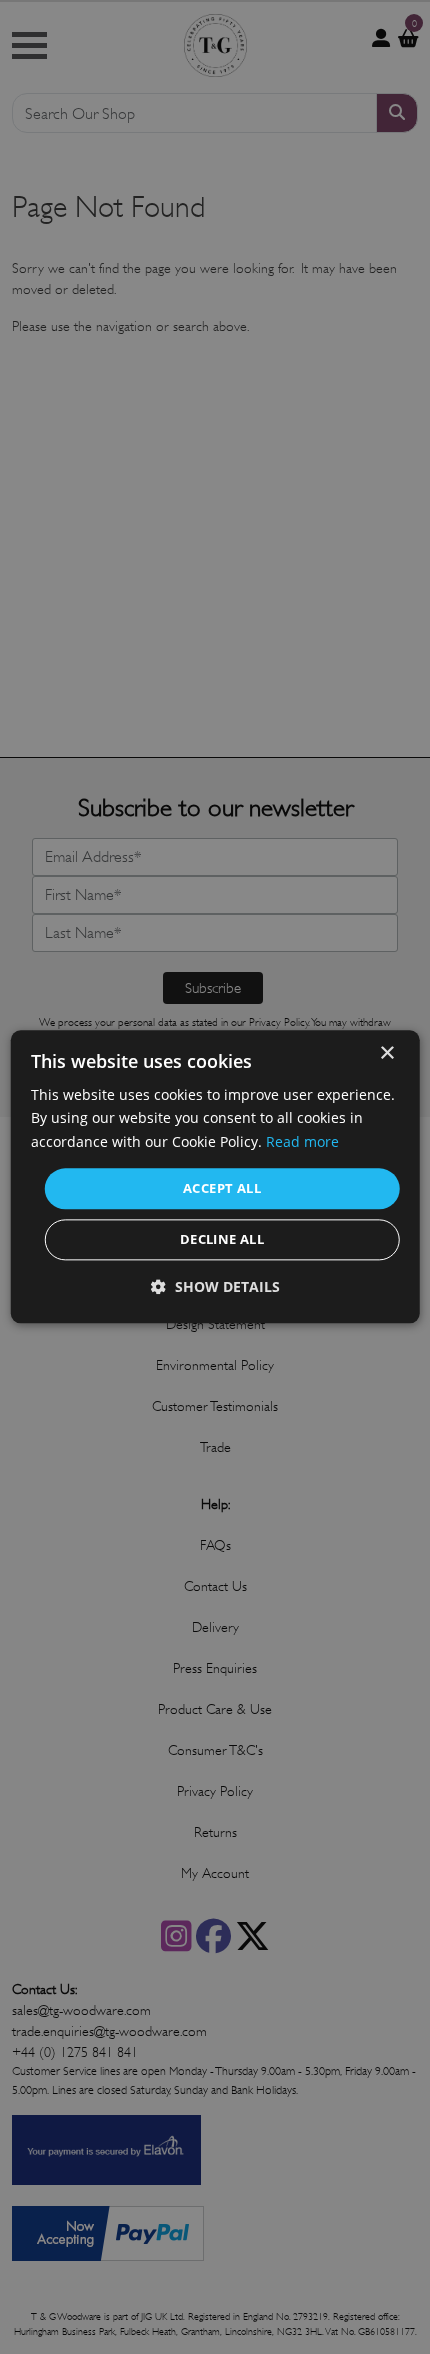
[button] (215, 1287)
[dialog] (215, 1176)
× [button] (386, 1053)
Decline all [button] (222, 1240)
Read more (302, 1141)
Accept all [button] (222, 1188)
